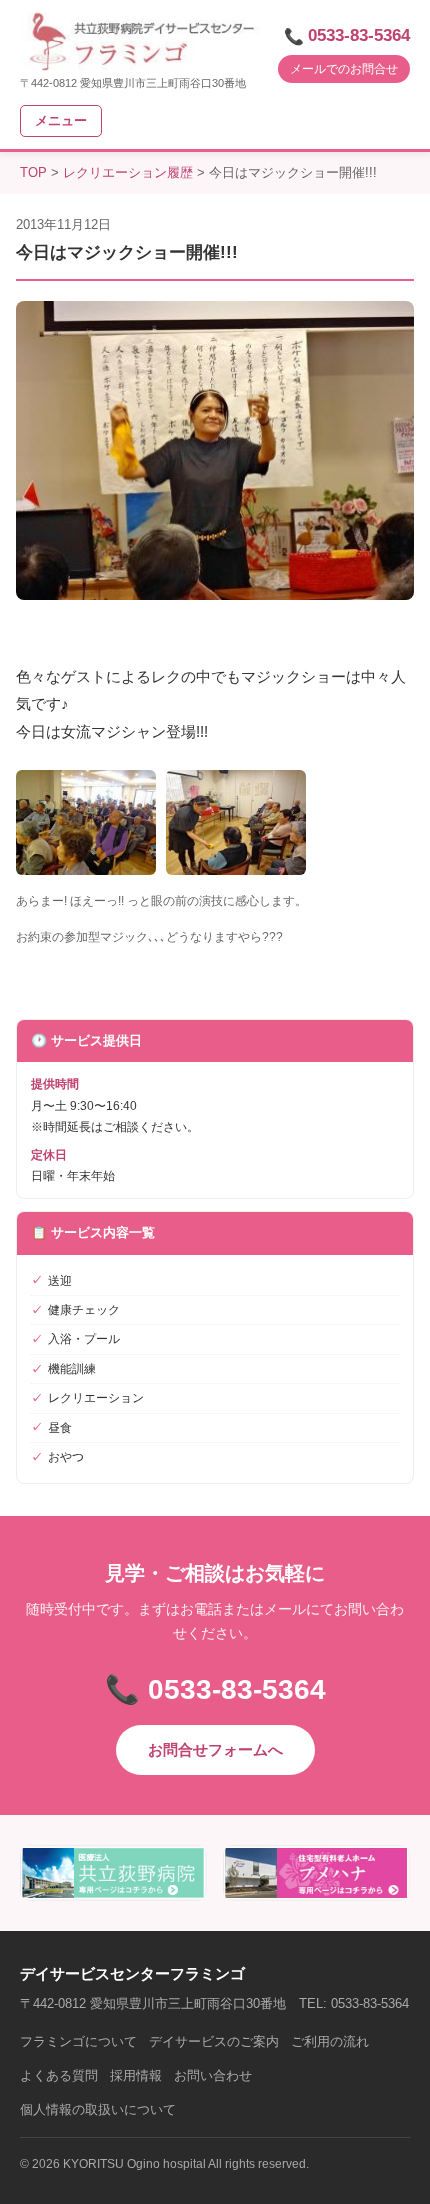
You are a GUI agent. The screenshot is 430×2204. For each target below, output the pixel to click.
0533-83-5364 (359, 35)
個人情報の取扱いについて (98, 2109)
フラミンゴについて (78, 2041)
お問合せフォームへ (215, 1749)
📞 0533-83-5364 (215, 1689)
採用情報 (136, 2075)
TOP (33, 172)
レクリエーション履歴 (128, 172)
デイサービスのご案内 (214, 2041)
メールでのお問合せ (344, 69)
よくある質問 (59, 2075)
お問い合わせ (213, 2075)
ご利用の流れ (330, 2041)
